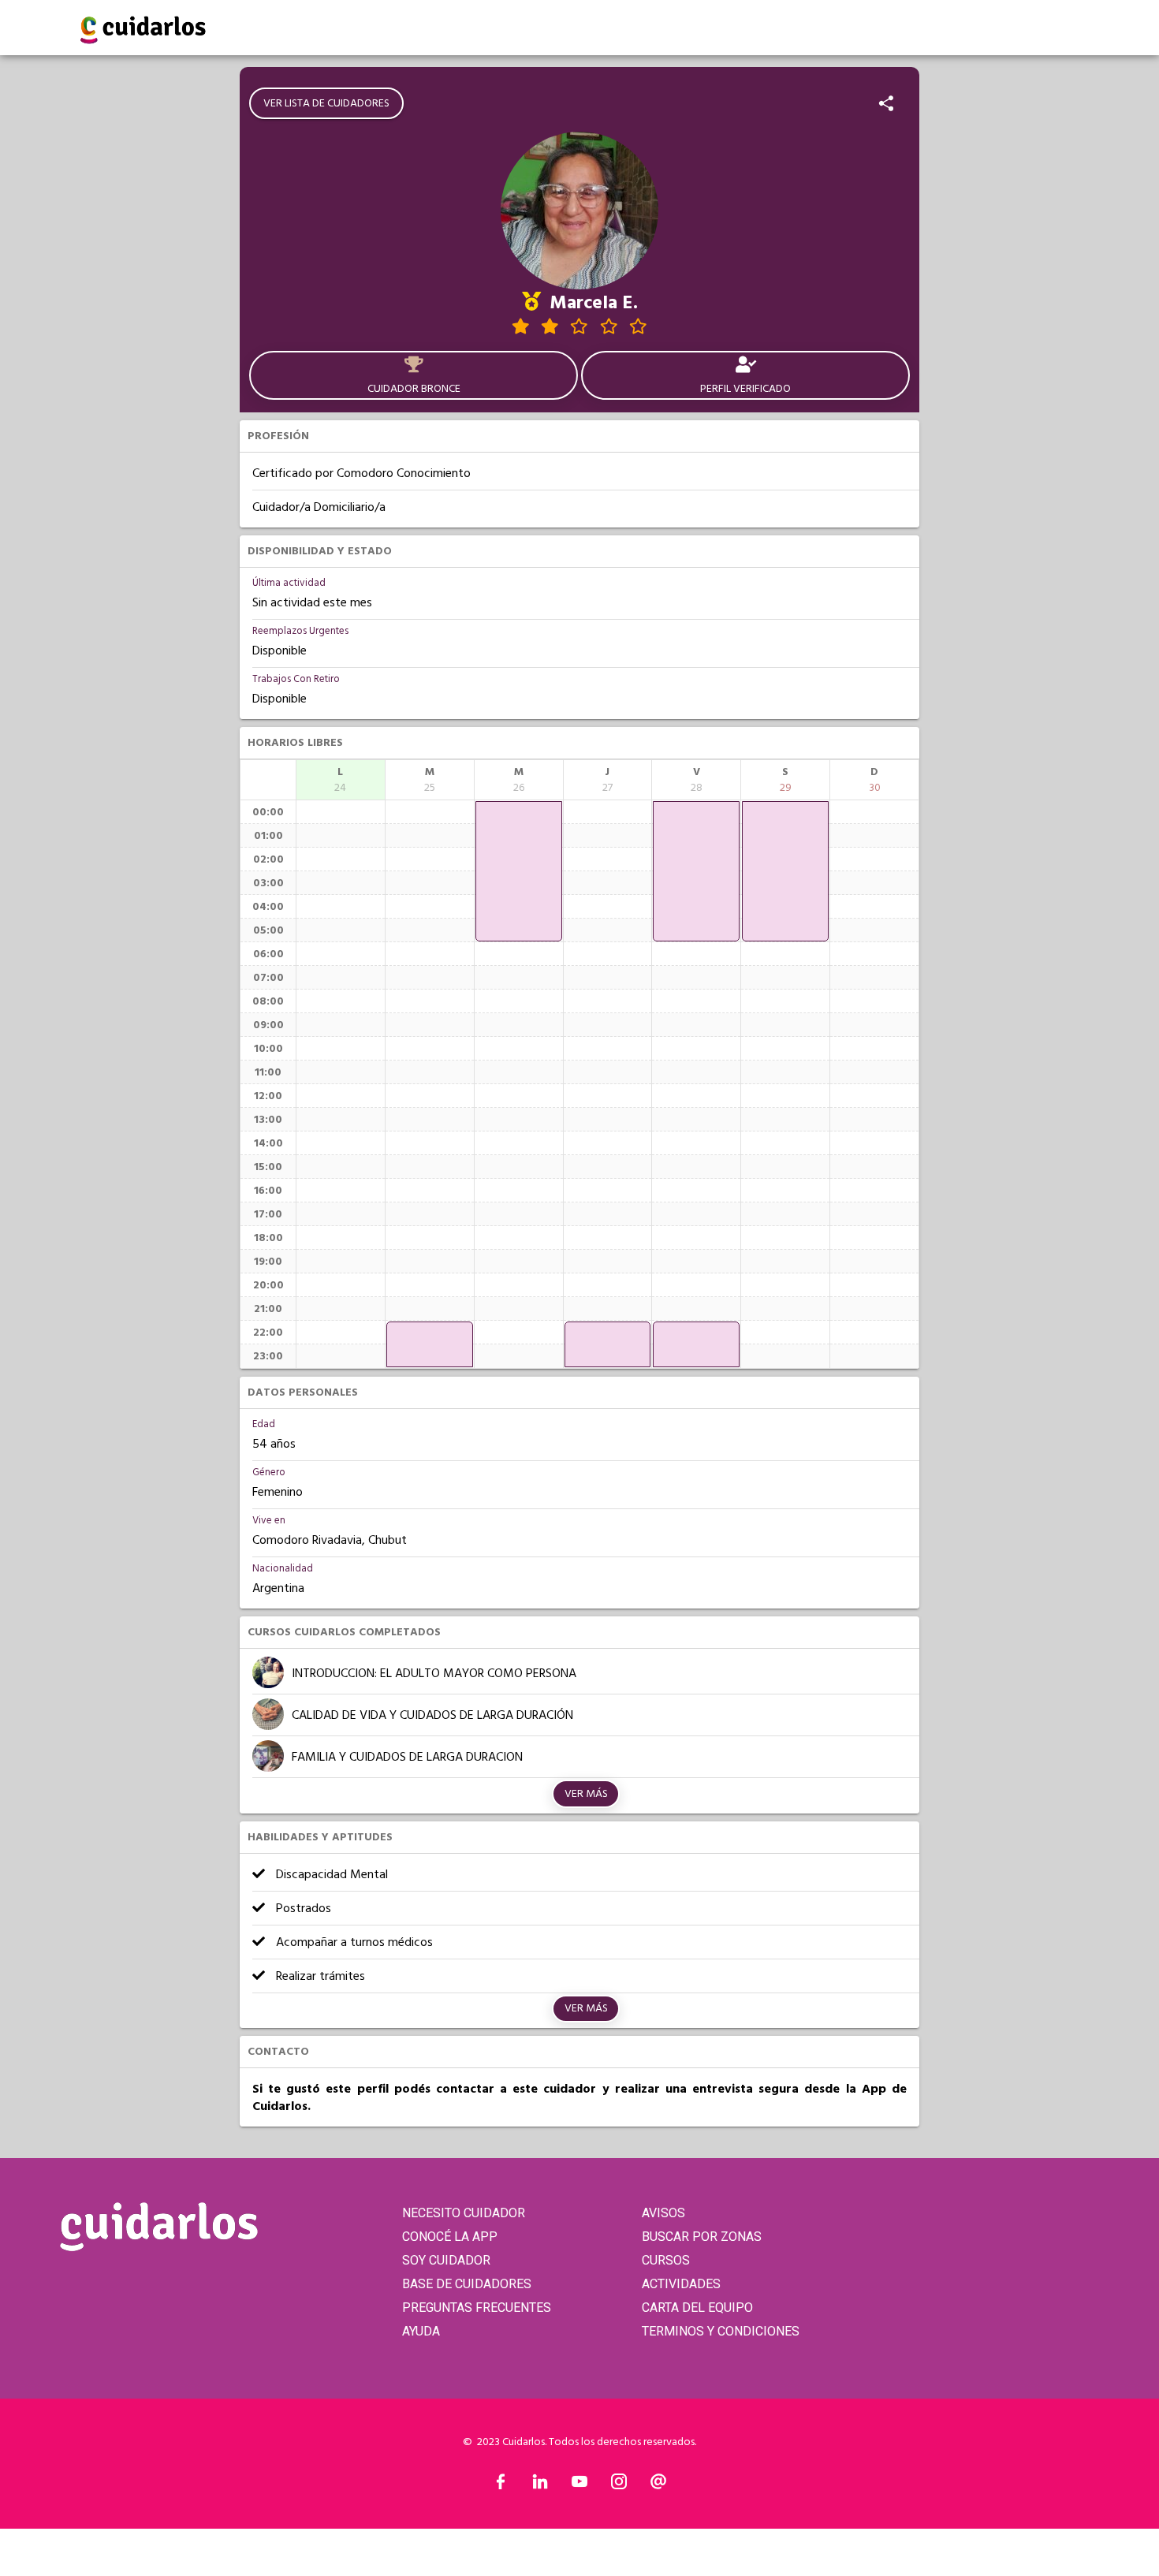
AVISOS (663, 2213)
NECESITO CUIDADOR (464, 2213)
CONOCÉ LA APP (450, 2237)
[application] (430, 1344)
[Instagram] (619, 2485)
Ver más (586, 1794)
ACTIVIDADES (681, 2284)
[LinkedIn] (540, 2485)
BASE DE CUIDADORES (467, 2284)
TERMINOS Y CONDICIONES (721, 2331)
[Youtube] (579, 2485)
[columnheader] (341, 780)
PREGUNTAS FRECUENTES (477, 2308)
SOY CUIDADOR (446, 2260)
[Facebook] (501, 2485)
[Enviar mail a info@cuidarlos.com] (658, 2485)
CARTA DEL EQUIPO (697, 2308)
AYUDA (421, 2331)
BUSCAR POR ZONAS (702, 2237)
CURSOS (666, 2260)
